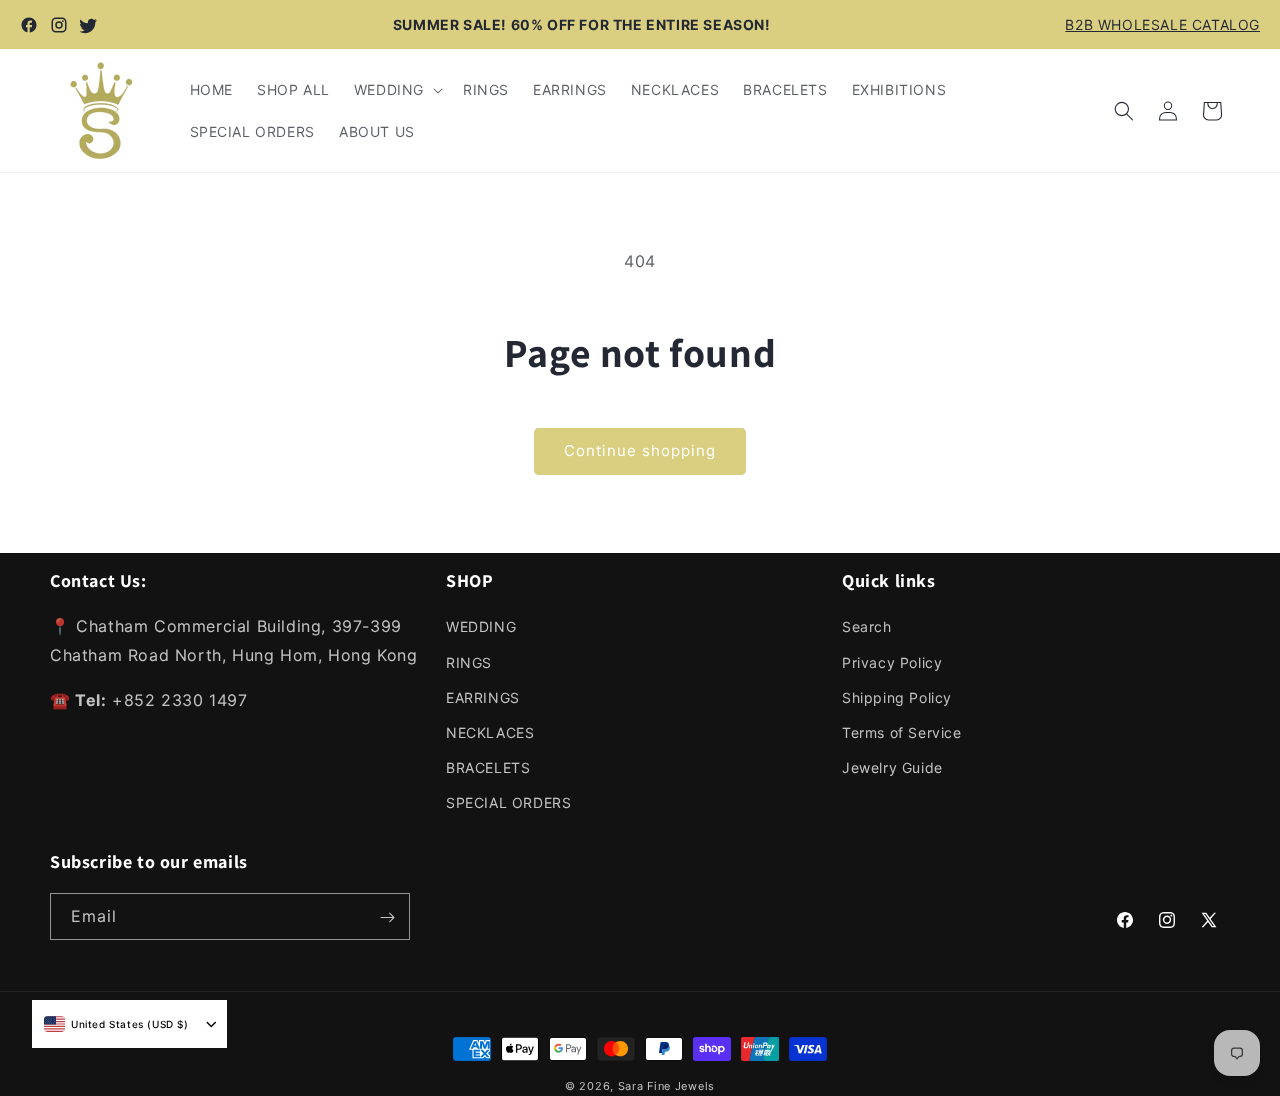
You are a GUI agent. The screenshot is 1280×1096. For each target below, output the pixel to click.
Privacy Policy (892, 661)
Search (867, 626)
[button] (396, 90)
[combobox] (116, 1024)
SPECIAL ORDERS (508, 802)
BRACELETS (488, 767)
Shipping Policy (897, 696)
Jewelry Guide (892, 767)
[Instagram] (59, 25)
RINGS (469, 661)
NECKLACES (490, 732)
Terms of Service (902, 732)
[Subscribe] (387, 917)
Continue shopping (640, 450)
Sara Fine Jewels (666, 1086)
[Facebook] (29, 25)
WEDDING (481, 626)
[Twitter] (89, 25)
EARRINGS (483, 696)
